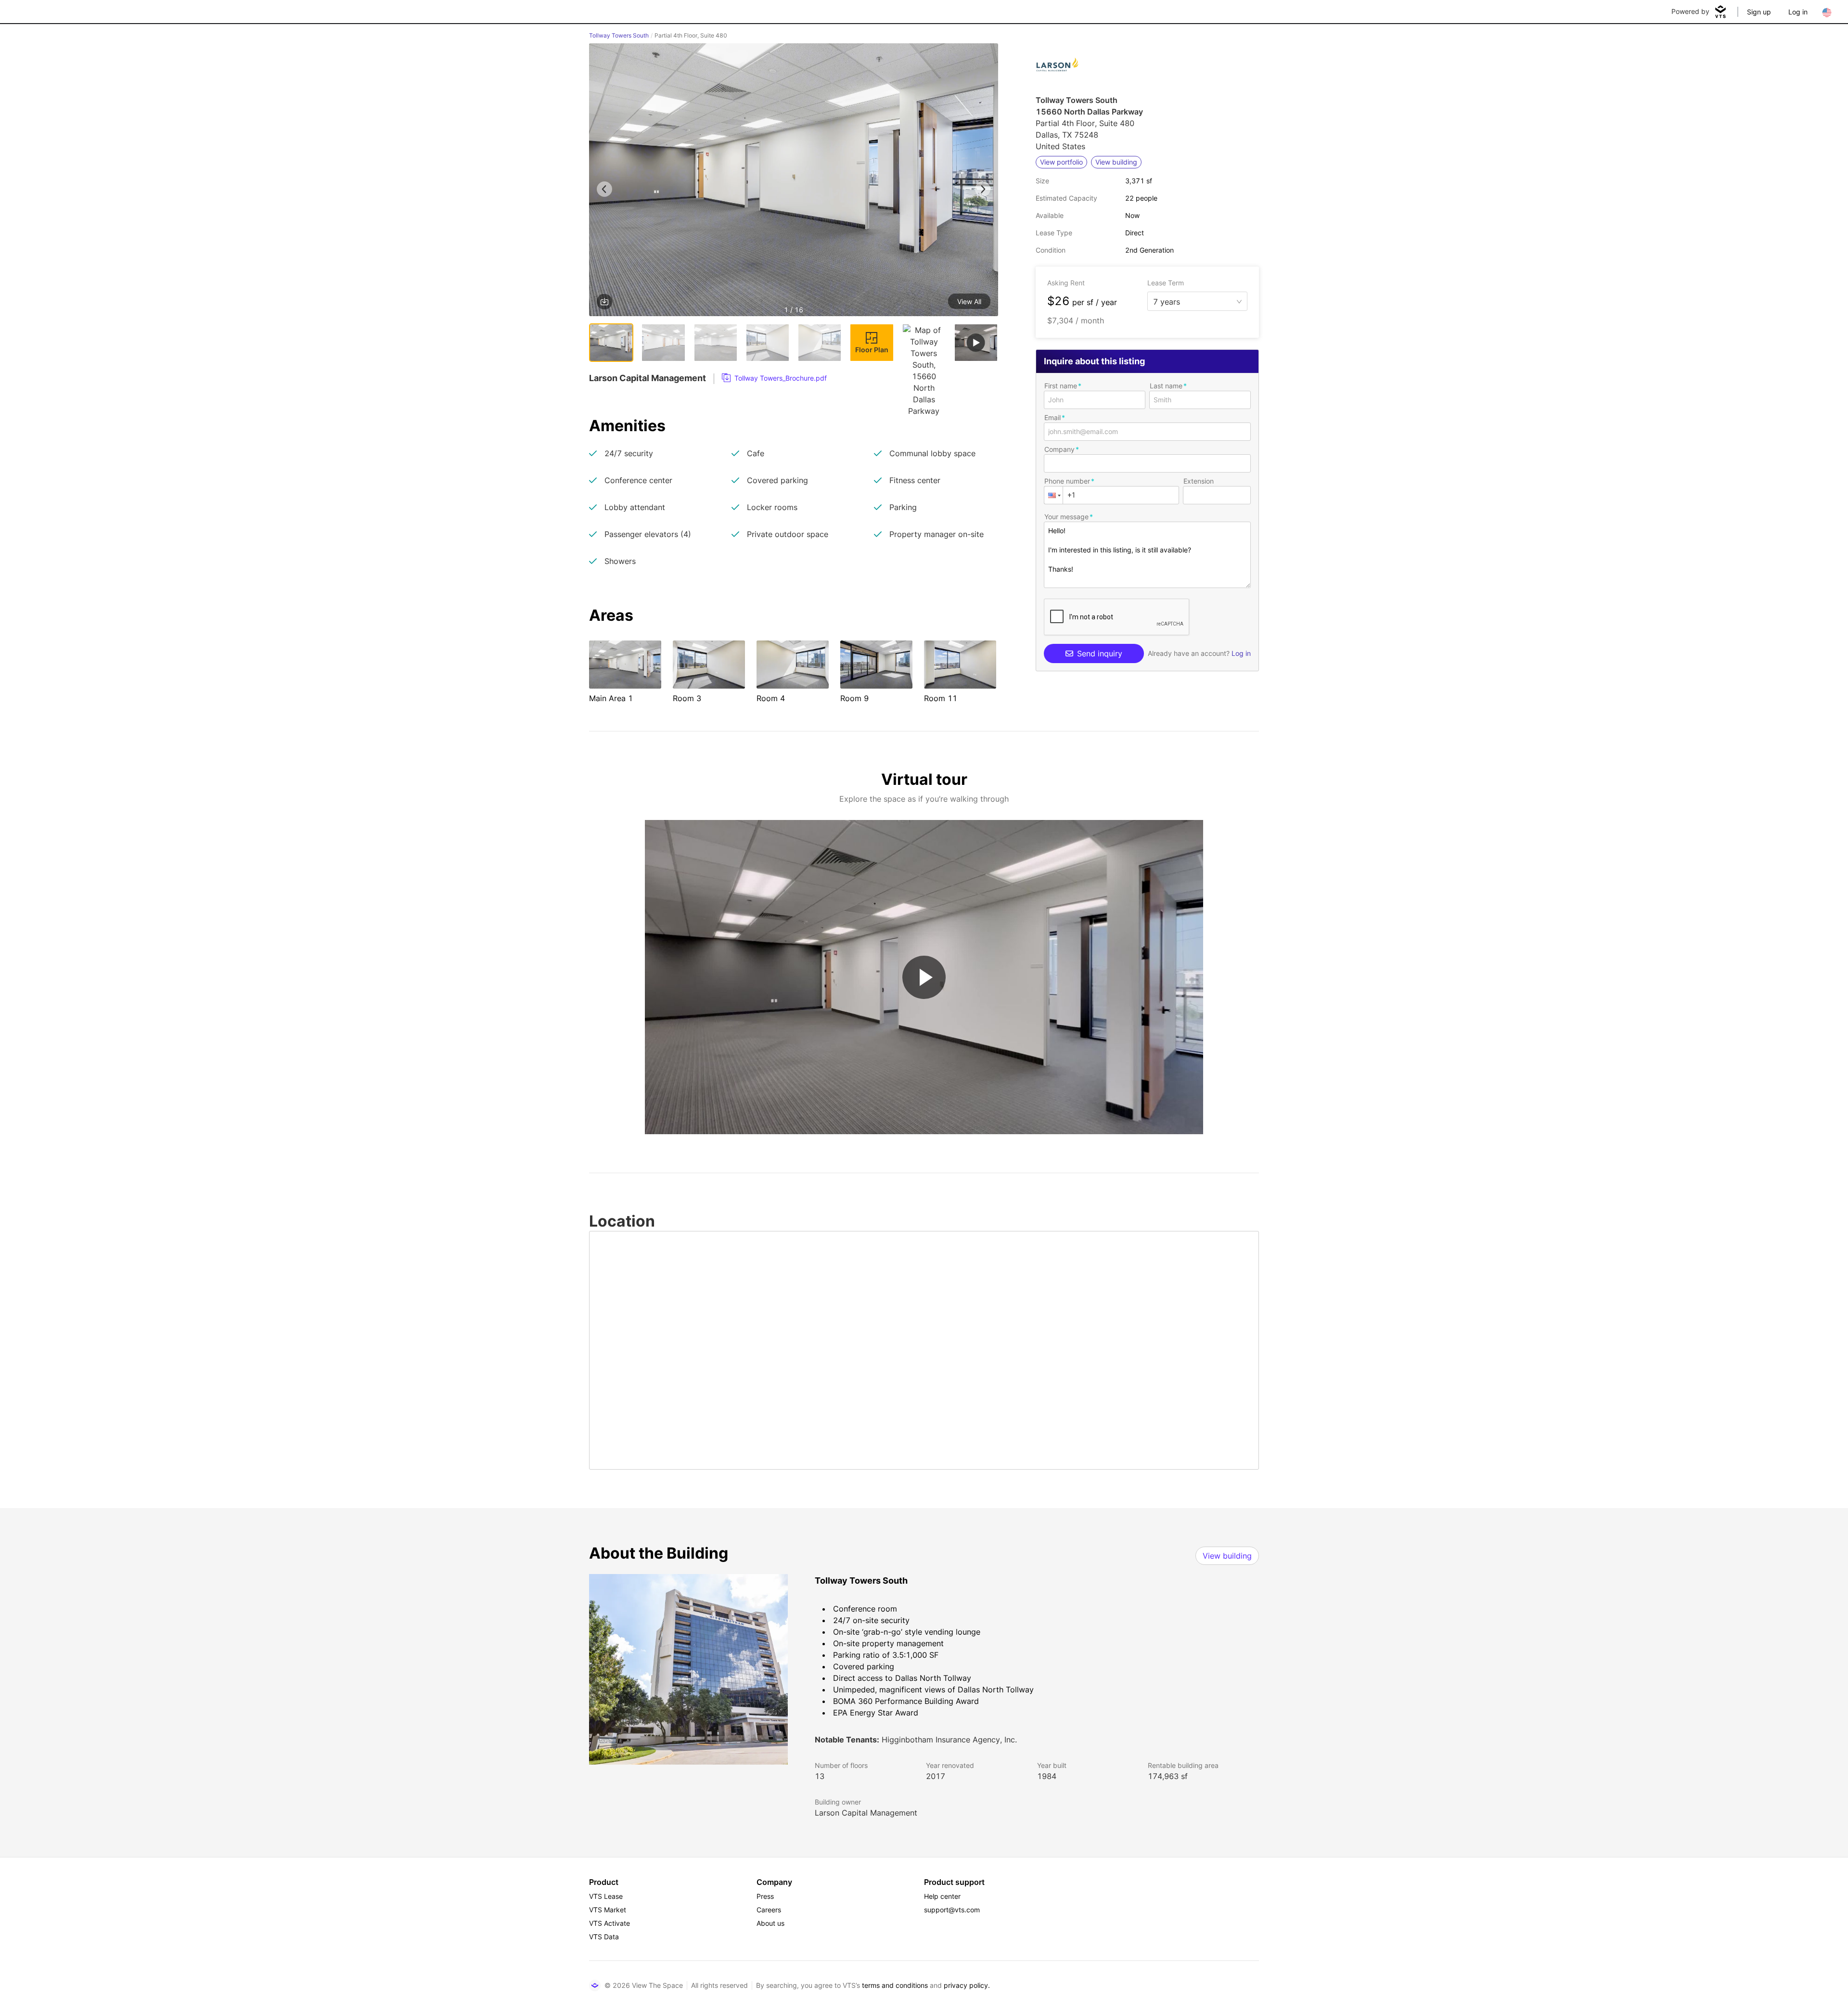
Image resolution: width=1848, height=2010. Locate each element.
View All (969, 301)
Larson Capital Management (866, 1813)
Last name (1166, 386)
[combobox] (1193, 301)
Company (1059, 449)
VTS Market (608, 1910)
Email (1052, 417)
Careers (769, 1910)
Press (765, 1896)
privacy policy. (967, 1985)
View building (1227, 1556)
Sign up (1759, 12)
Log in (1798, 12)
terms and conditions (895, 1985)
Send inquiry (1100, 653)
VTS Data (604, 1937)
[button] (794, 181)
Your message (1066, 517)
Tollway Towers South (619, 35)
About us (770, 1923)
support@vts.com (952, 1910)
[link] (774, 378)
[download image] (604, 302)
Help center (942, 1896)
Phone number (1067, 481)
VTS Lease (606, 1896)
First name (1061, 386)
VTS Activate (610, 1923)
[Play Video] (924, 977)
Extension (1199, 481)
